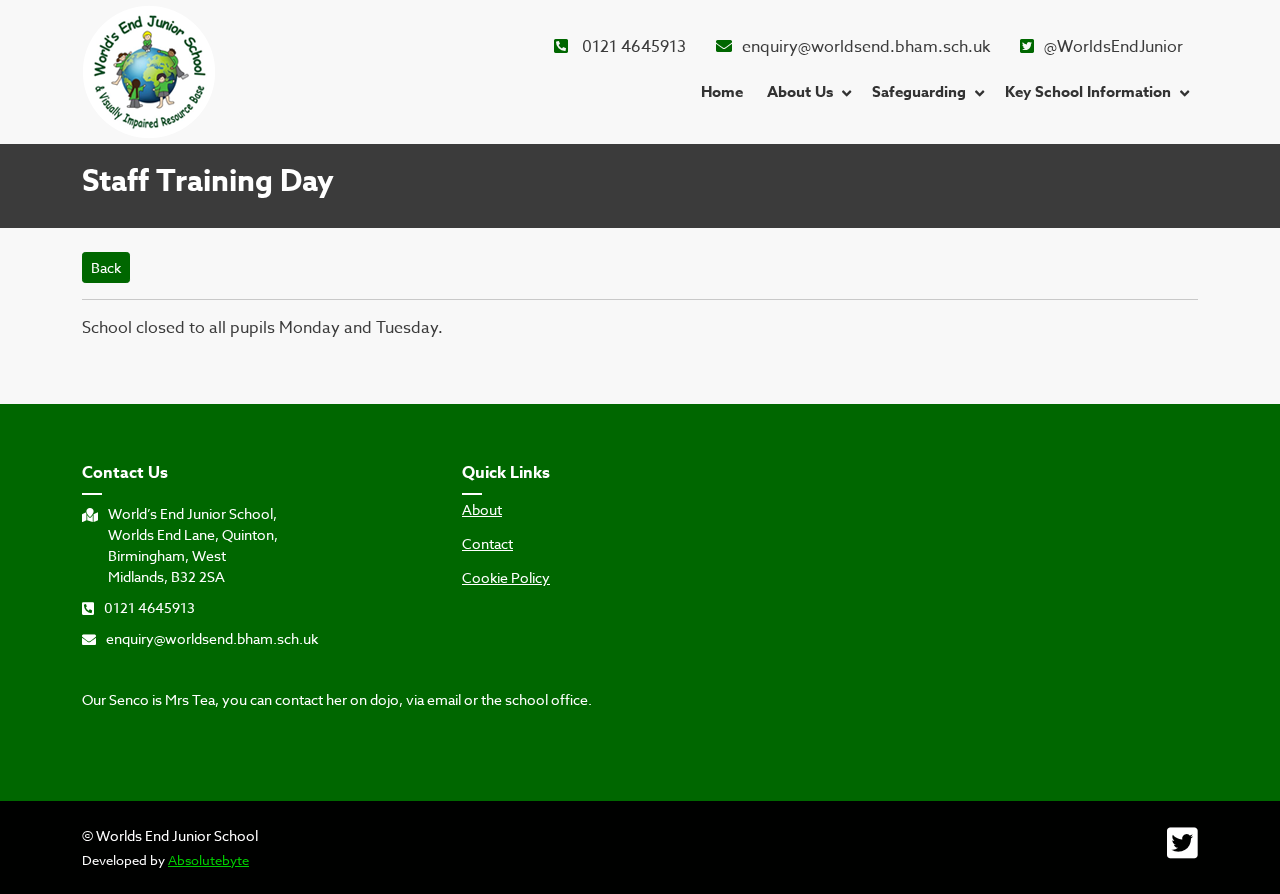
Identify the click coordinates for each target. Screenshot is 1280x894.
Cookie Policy (506, 578)
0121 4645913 (632, 47)
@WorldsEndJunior (1113, 47)
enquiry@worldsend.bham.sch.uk (866, 47)
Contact (487, 544)
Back (106, 267)
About (482, 510)
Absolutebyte (208, 860)
